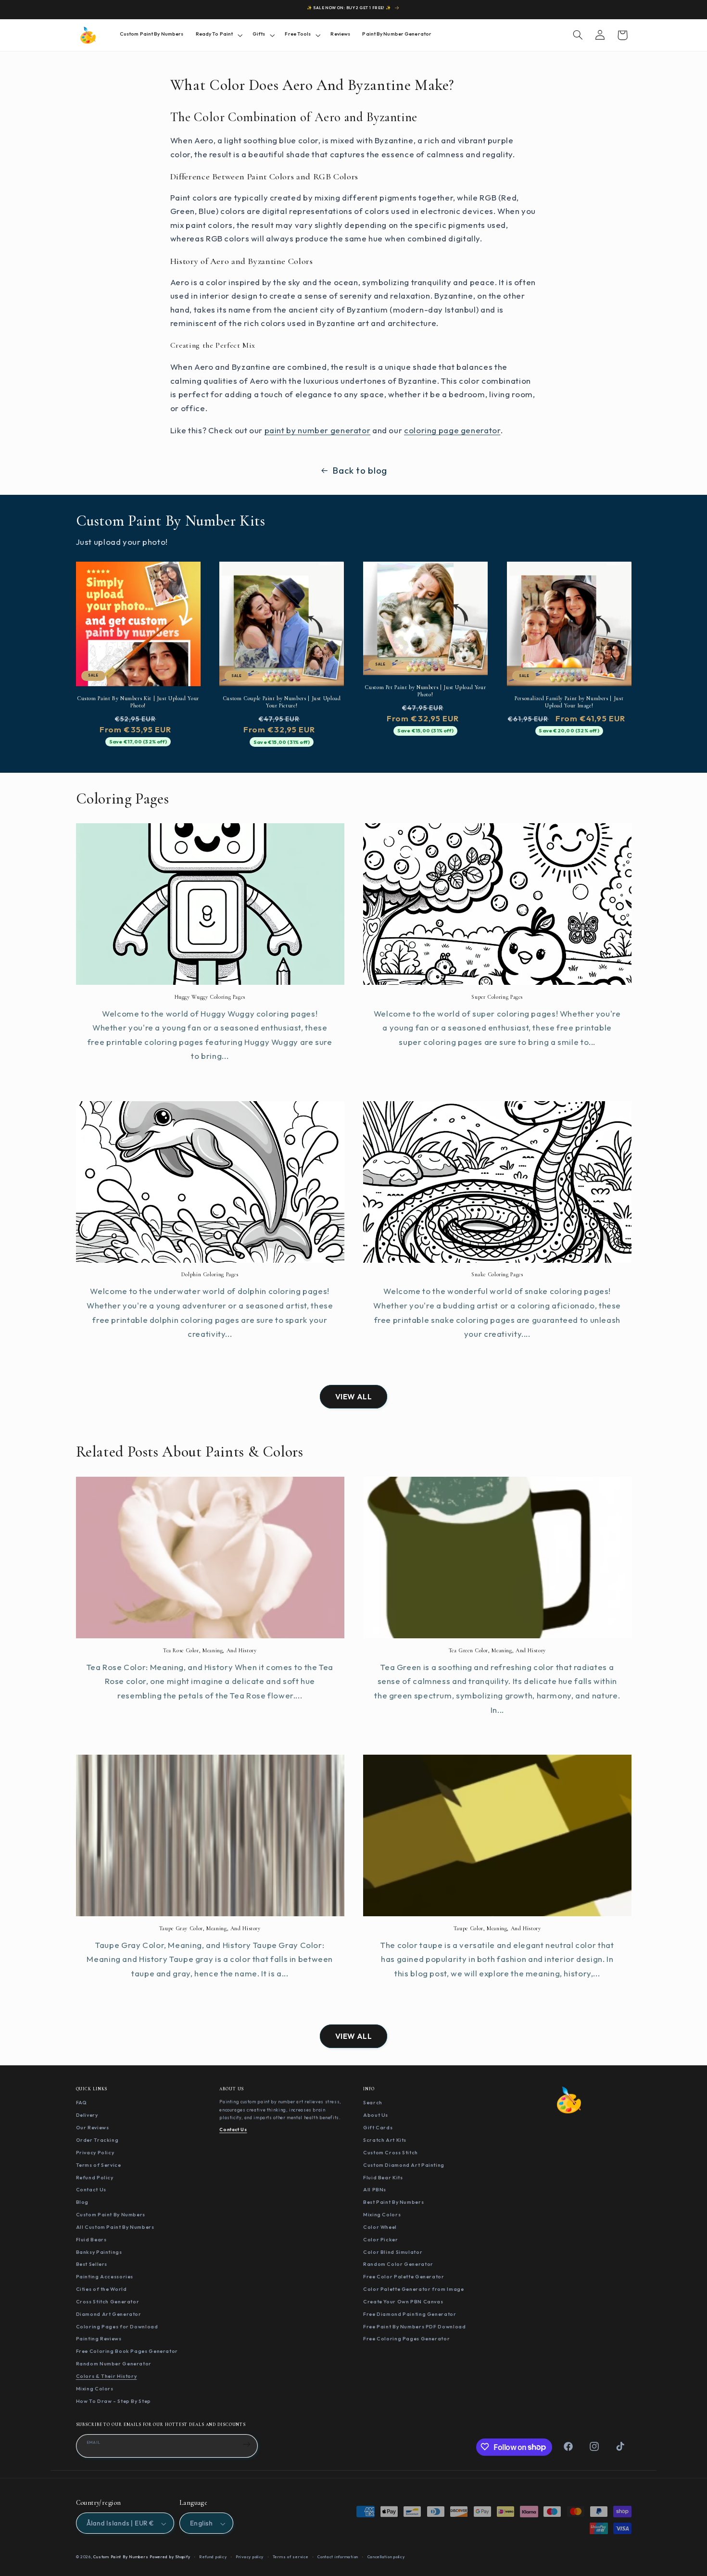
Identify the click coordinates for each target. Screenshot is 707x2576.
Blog (82, 2202)
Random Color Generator (398, 2264)
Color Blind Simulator (393, 2251)
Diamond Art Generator (109, 2313)
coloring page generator (452, 430)
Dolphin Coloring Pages (210, 1274)
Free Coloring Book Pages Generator (127, 2351)
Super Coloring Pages (497, 997)
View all (354, 1396)
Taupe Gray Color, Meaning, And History (210, 1928)
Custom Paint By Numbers (111, 2214)
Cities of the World (101, 2289)
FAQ (82, 2102)
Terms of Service (99, 2164)
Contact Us (91, 2189)
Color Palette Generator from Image (413, 2289)
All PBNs (375, 2189)
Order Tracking (97, 2140)
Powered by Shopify (170, 2557)
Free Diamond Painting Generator (410, 2313)
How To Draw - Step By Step (114, 2400)
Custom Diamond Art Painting (404, 2164)
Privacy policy (250, 2557)
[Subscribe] (247, 2444)
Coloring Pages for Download (117, 2326)
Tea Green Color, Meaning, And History (497, 1650)
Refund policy (213, 2557)
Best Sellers (92, 2264)
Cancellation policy (386, 2557)
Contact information (338, 2557)
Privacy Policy (95, 2152)
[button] (218, 35)
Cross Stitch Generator (108, 2301)
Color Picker (381, 2239)
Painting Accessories (105, 2276)
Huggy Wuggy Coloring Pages (210, 997)
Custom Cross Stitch (391, 2152)
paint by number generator (318, 430)
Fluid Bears (91, 2239)
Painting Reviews (99, 2338)
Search (373, 2102)
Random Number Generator (114, 2363)
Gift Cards (378, 2127)
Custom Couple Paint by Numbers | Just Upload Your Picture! (282, 702)
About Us (376, 2115)
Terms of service (291, 2557)
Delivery (87, 2115)
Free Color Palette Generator (404, 2276)
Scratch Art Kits (385, 2140)
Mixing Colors (95, 2388)
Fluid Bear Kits (383, 2177)
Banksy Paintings (99, 2251)
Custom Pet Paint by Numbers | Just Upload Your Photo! (425, 691)
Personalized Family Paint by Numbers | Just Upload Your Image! (569, 702)
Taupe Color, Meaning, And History (497, 1928)
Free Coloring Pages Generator (406, 2338)
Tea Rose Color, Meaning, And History (210, 1650)
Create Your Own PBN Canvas (403, 2301)
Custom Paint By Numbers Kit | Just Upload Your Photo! (138, 702)
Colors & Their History (107, 2376)
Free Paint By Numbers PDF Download (414, 2326)
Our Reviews (93, 2127)
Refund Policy (95, 2177)
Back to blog (360, 470)
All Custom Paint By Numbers (115, 2226)
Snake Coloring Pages (497, 1274)
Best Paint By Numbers (393, 2202)
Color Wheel (380, 2226)
